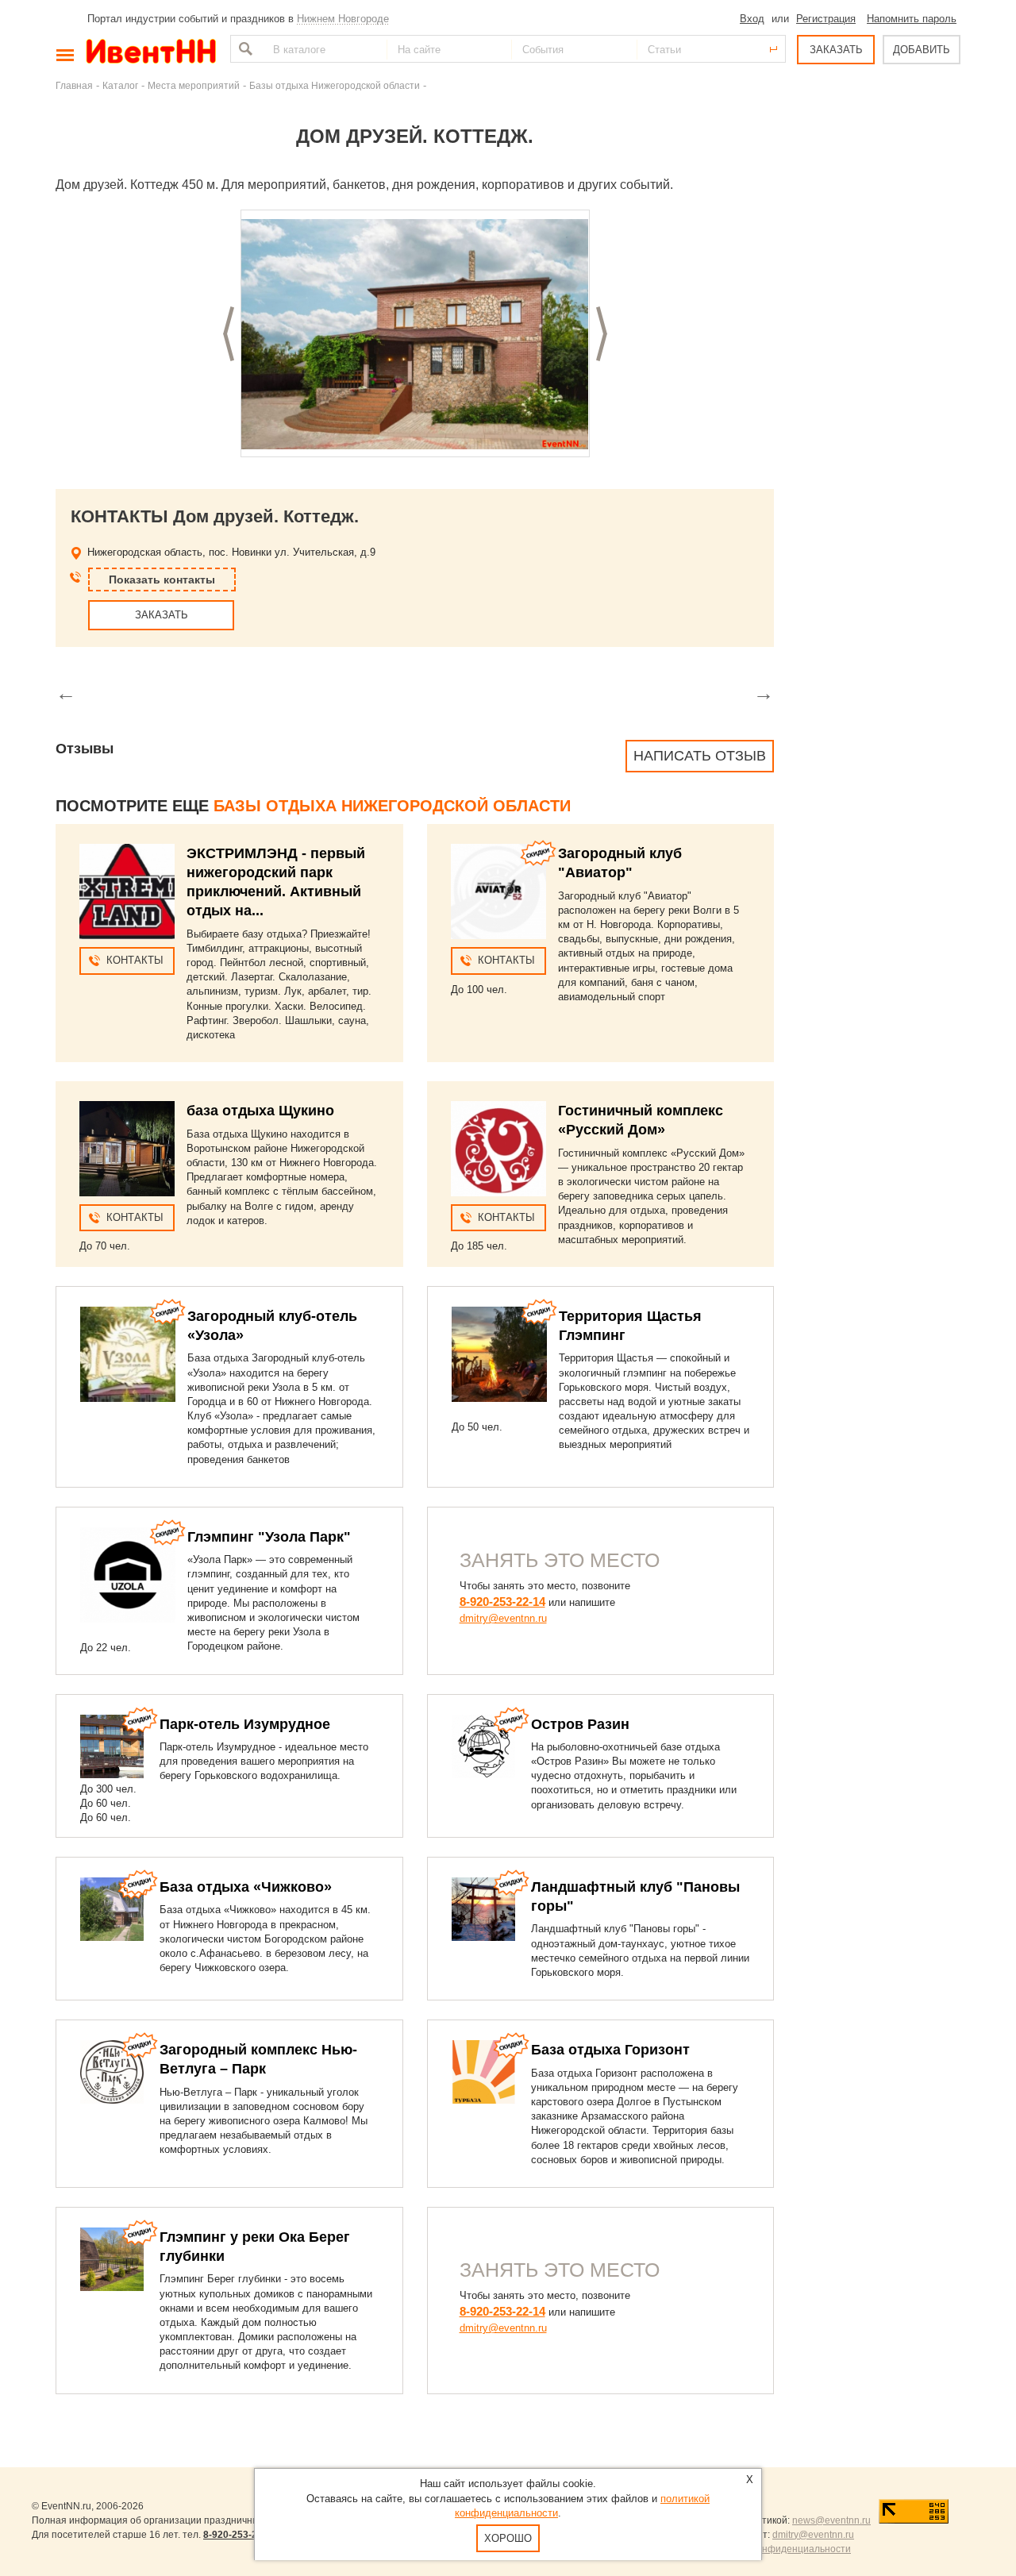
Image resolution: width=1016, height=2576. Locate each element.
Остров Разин (580, 1724)
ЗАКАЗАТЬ (836, 50)
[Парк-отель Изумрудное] (112, 1746)
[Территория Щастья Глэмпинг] (499, 1354)
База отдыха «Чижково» (246, 1887)
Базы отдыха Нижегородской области (335, 85)
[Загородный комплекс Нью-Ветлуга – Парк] (112, 2072)
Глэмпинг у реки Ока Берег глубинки (255, 2247)
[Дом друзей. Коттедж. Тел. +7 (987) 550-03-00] (415, 334)
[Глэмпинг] (128, 1575)
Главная (74, 85)
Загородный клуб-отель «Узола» (272, 1326)
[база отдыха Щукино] (127, 1149)
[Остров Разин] (483, 1746)
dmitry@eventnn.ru (503, 1618)
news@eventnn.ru (831, 2520)
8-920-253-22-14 (502, 1602)
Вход (752, 19)
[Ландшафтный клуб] (483, 1909)
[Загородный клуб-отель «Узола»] (128, 1354)
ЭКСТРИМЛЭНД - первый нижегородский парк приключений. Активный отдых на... (276, 882)
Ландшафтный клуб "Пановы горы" (635, 1896)
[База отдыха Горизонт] (483, 2072)
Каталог (120, 85)
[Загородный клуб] (498, 891)
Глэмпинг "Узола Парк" (269, 1537)
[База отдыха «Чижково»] (112, 1909)
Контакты (135, 960)
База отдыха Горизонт (610, 2050)
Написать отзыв (700, 756)
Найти (244, 49)
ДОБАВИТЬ (922, 50)
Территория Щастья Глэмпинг (630, 1326)
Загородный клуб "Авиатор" (620, 863)
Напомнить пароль (912, 19)
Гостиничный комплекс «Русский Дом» (641, 1120)
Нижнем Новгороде (343, 19)
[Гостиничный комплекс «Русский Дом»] (498, 1149)
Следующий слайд (602, 334)
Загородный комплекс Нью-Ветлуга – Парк (258, 2059)
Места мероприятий (194, 85)
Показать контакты (162, 580)
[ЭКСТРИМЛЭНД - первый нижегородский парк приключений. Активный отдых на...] (127, 891)
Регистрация (826, 19)
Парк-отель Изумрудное (245, 1724)
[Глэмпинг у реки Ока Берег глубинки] (112, 2259)
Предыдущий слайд (229, 334)
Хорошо (508, 2538)
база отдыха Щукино (260, 1111)
